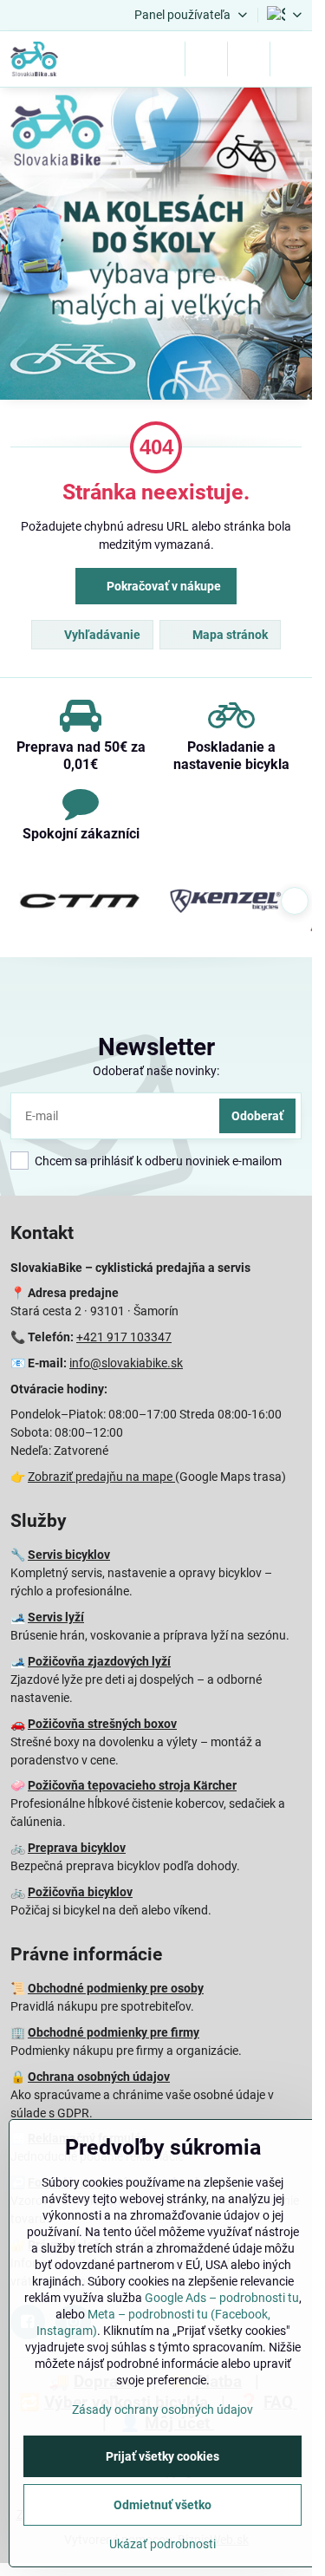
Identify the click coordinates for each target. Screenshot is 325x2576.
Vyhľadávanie (101, 635)
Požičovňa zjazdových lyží (99, 1661)
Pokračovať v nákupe (162, 586)
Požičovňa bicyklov (80, 1892)
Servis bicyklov (69, 1555)
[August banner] (156, 246)
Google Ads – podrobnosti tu (222, 2298)
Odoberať (257, 1116)
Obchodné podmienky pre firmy (114, 2032)
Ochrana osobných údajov (99, 2077)
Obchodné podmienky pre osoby (116, 1988)
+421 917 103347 (124, 1337)
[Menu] (291, 59)
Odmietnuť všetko (162, 2505)
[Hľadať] (206, 59)
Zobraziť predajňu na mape (101, 1477)
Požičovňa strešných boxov (102, 1724)
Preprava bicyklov (77, 1848)
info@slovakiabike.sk (126, 1363)
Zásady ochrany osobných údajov (162, 2410)
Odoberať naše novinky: (156, 1071)
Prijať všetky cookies (162, 2456)
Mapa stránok (229, 635)
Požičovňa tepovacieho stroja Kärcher (132, 1785)
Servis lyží (56, 1617)
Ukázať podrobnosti (162, 2544)
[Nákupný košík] (249, 59)
